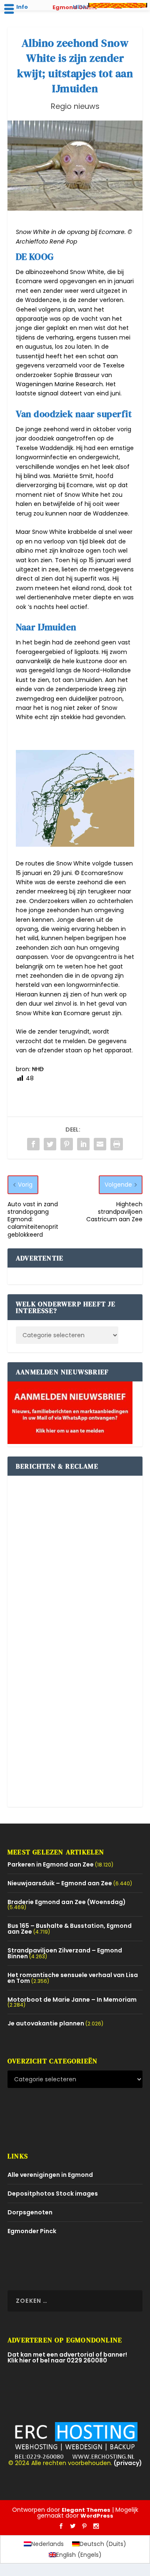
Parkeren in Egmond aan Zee (51, 1864)
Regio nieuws (75, 106)
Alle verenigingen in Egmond (50, 2175)
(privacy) (128, 2463)
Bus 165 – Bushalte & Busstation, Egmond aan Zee (70, 1929)
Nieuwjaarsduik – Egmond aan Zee (60, 1883)
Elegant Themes (86, 2510)
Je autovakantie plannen (46, 2023)
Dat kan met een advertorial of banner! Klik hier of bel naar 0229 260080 (67, 2357)
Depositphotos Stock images (53, 2194)
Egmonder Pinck (32, 2231)
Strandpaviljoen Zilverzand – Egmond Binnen (65, 1953)
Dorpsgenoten (30, 2212)
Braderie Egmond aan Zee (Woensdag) (67, 1902)
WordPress (97, 2516)
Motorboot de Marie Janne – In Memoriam (72, 2000)
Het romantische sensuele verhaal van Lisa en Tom (73, 1978)
